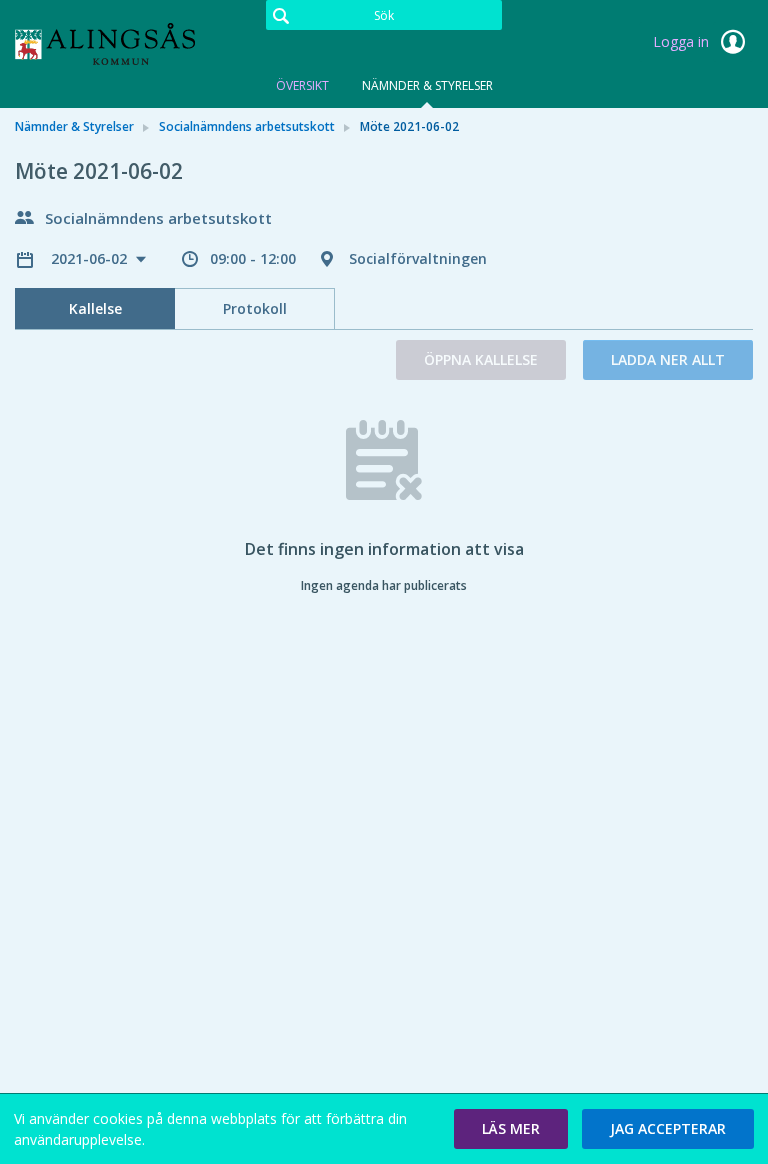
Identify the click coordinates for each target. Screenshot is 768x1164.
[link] (115, 44)
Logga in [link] (683, 41)
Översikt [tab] (302, 85)
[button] (511, 1129)
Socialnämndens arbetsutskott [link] (247, 126)
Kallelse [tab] (95, 308)
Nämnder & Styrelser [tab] (427, 85)
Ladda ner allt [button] (668, 359)
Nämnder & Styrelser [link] (74, 126)
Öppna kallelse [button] (481, 359)
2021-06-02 (91, 258)
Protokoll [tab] (255, 308)
